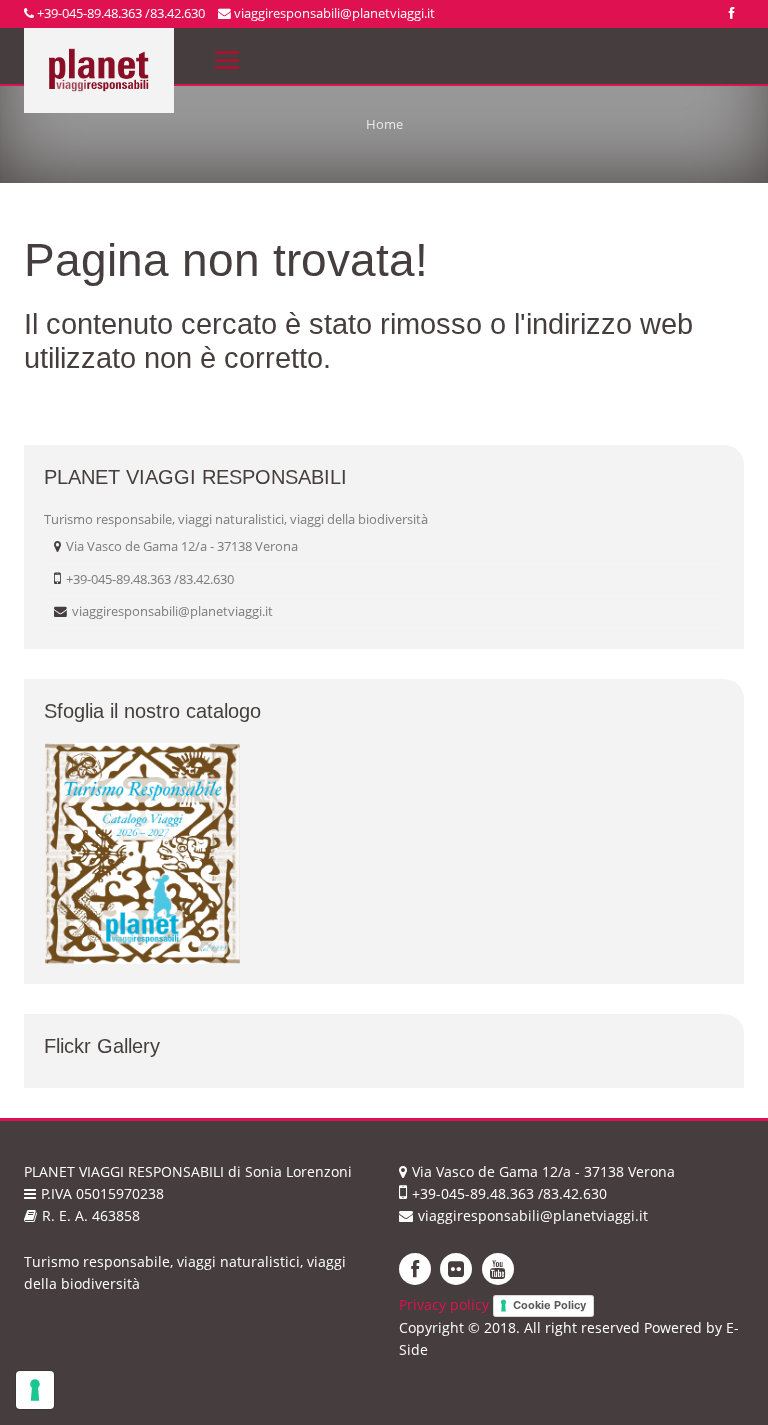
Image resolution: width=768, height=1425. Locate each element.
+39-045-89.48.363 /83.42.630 (119, 13)
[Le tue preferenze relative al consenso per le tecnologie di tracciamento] (35, 1390)
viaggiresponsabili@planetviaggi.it (333, 13)
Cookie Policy (549, 1305)
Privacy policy (444, 1304)
